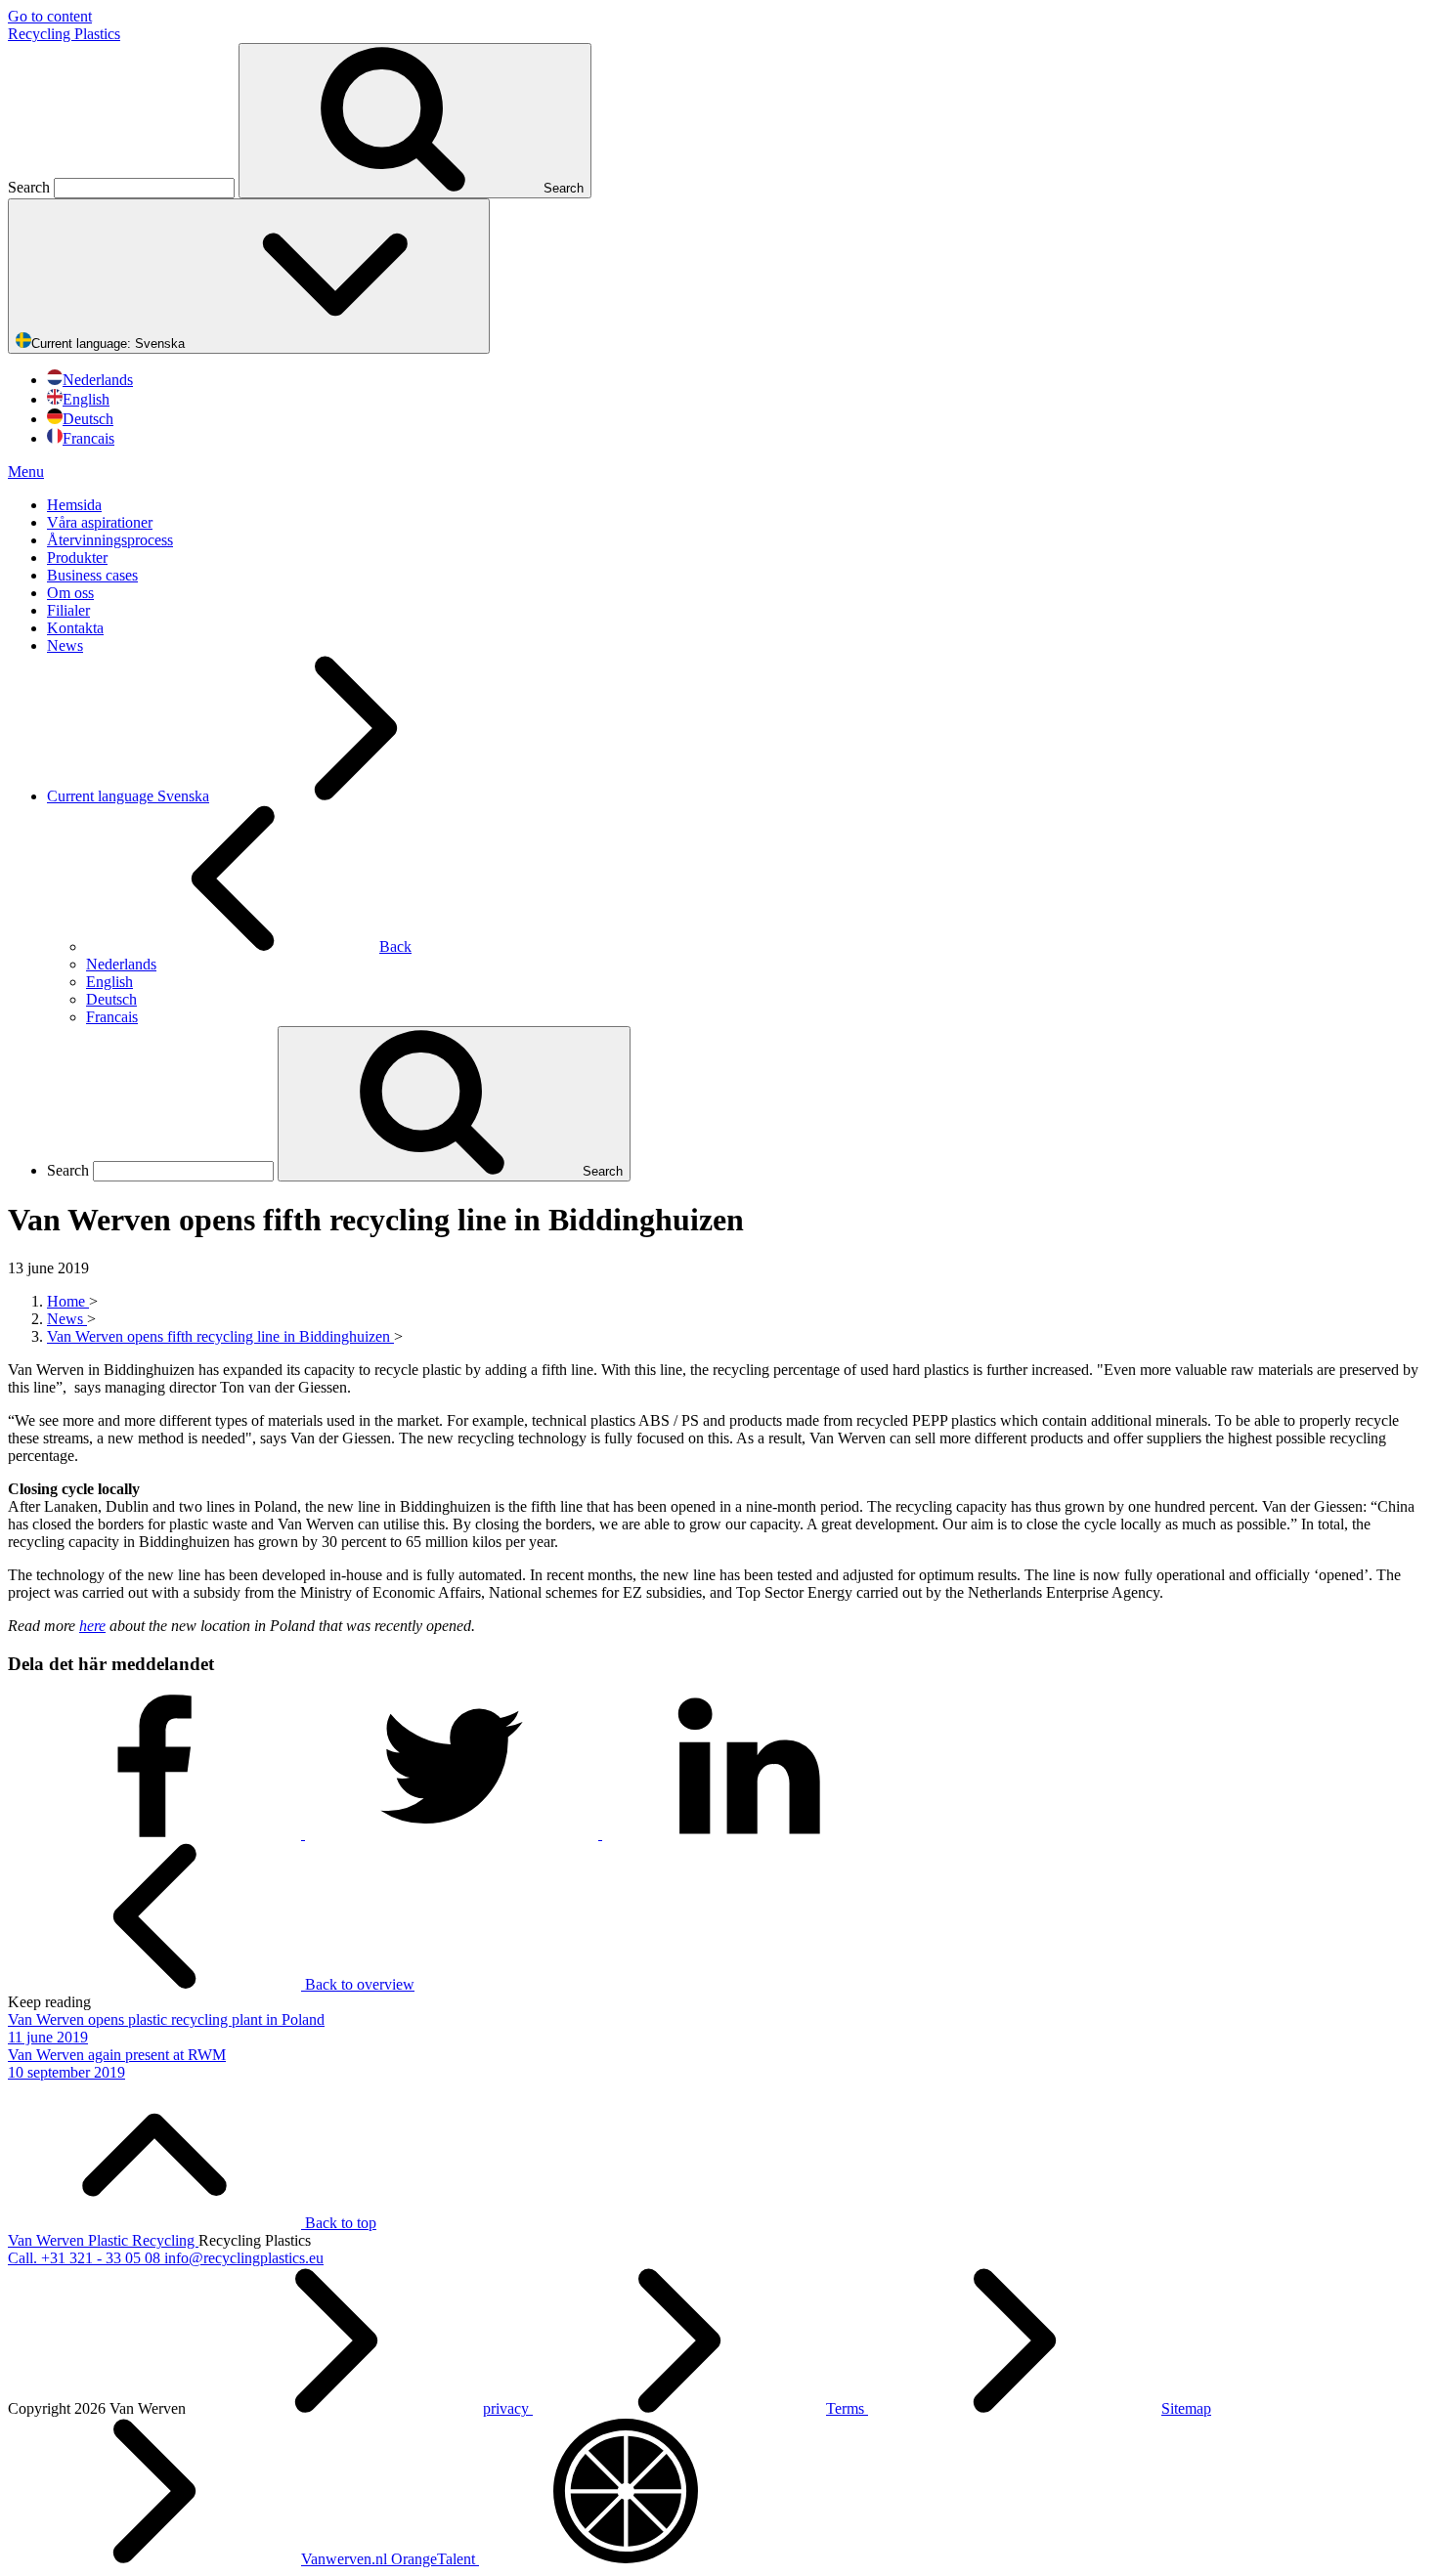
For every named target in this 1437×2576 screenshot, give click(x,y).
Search (31, 187)
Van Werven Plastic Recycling (103, 2240)
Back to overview (358, 1984)
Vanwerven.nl (346, 2559)
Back (395, 946)
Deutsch (88, 419)
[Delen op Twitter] (454, 1834)
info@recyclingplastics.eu (244, 2258)
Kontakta (75, 628)
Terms (847, 2408)
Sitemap (1186, 2408)
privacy (508, 2408)
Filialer (68, 610)
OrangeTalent (435, 2559)
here (92, 1626)
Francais (88, 438)
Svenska (110, 343)
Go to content (50, 16)
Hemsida (74, 505)
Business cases (92, 575)
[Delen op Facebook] (156, 1834)
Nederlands (98, 380)
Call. (84, 2258)
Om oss (70, 593)
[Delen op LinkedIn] (749, 1834)
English (86, 399)
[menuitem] (738, 505)
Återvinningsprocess (110, 540)
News (65, 645)
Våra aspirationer (100, 522)
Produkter (77, 558)
